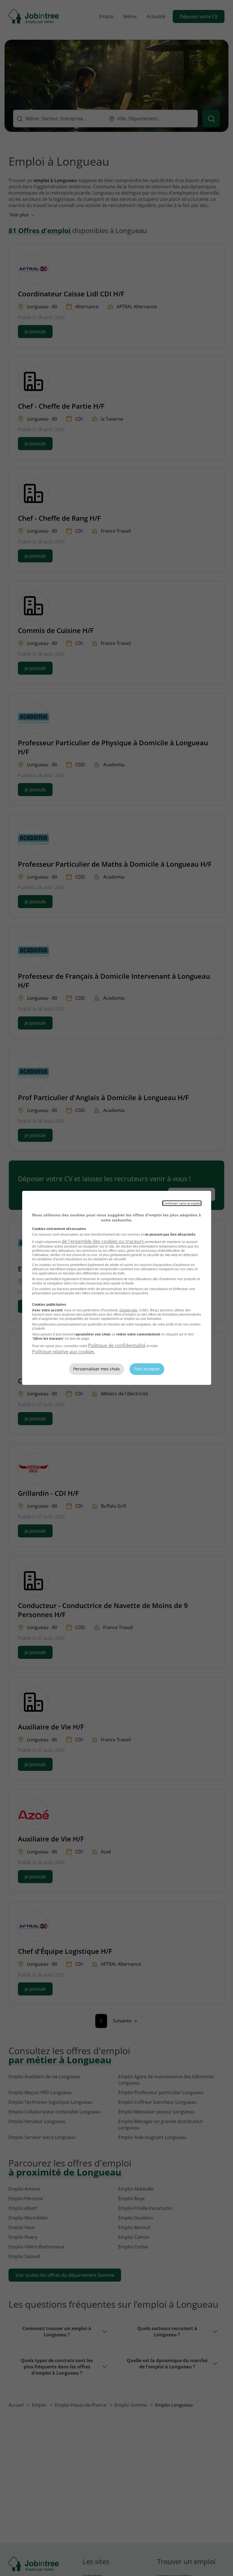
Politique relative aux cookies (63, 1352)
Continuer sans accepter (182, 1203)
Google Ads (128, 1310)
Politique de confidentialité (117, 1345)
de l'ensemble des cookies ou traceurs (103, 1241)
